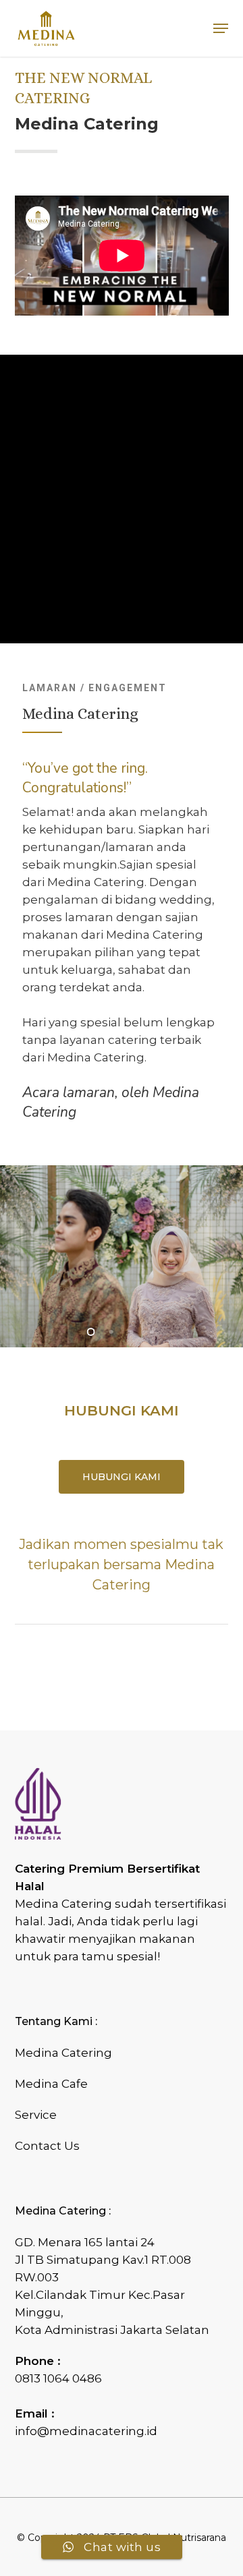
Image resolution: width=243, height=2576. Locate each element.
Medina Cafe (51, 2084)
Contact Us (47, 2146)
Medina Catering (63, 2053)
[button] (221, 28)
